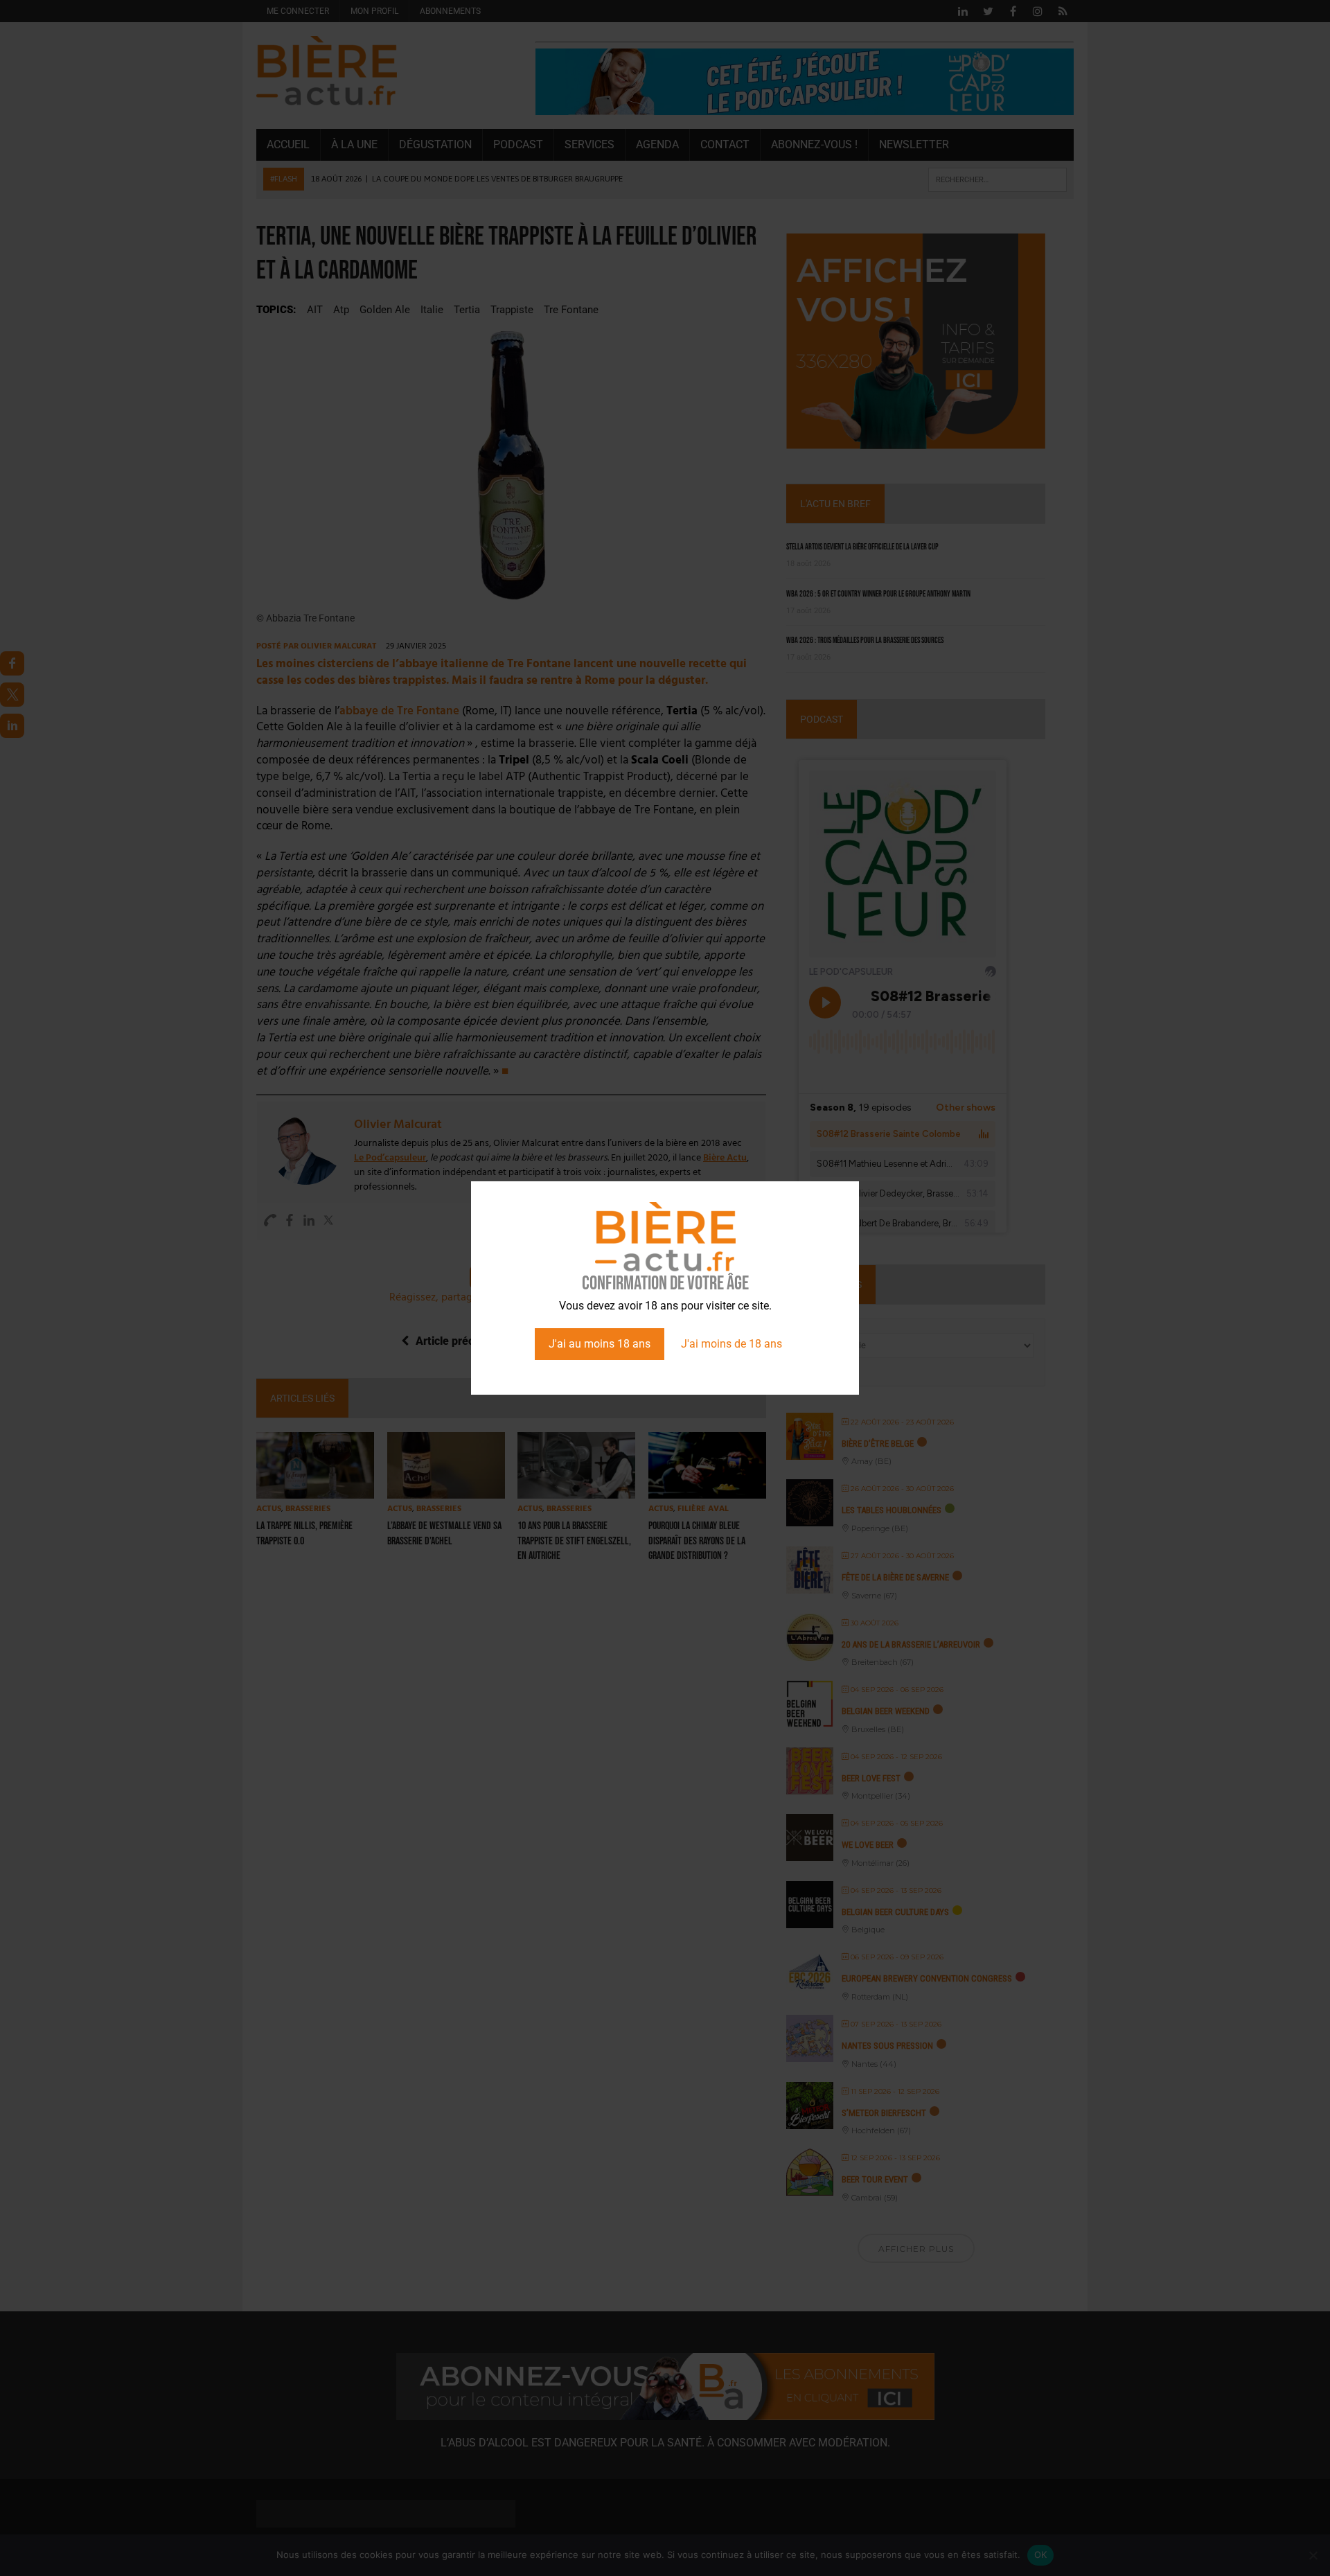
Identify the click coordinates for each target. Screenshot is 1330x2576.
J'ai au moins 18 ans (600, 1344)
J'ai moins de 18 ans (731, 1344)
